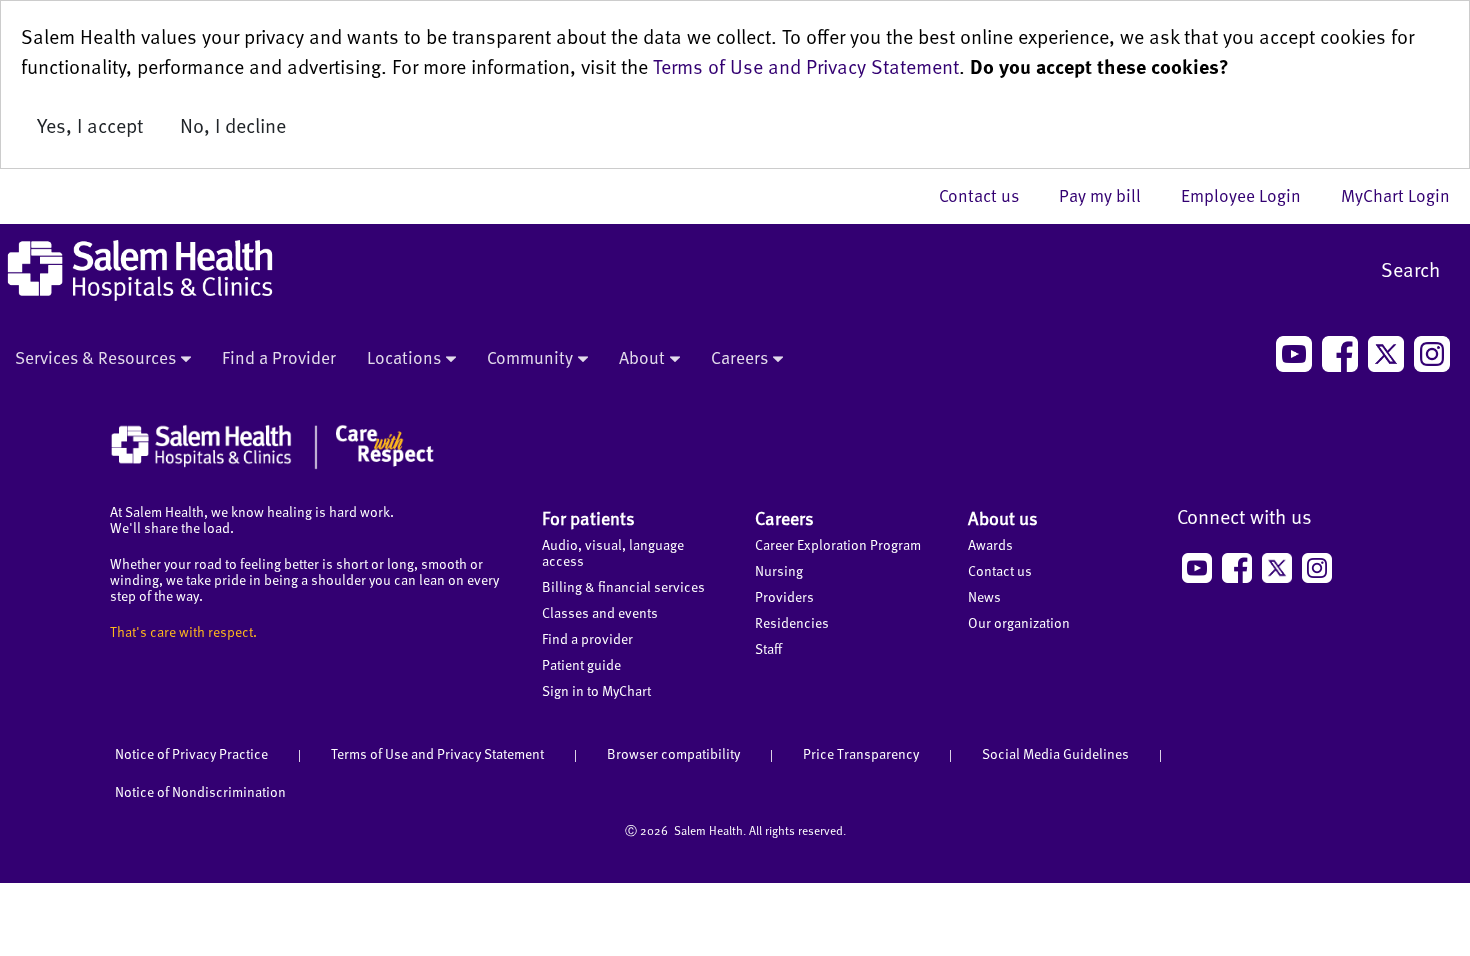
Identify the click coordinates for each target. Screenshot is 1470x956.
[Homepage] (272, 464)
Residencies (792, 622)
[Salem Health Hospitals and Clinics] (140, 270)
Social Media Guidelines (1055, 753)
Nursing (779, 570)
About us (1003, 517)
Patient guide (581, 664)
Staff (768, 648)
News (984, 596)
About (642, 357)
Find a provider (587, 638)
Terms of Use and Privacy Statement (806, 66)
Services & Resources (95, 357)
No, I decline (233, 125)
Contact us (989, 195)
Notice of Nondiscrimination (200, 791)
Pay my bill (1110, 195)
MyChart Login (1395, 195)
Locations (404, 357)
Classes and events (600, 612)
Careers (739, 357)
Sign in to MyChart (596, 690)
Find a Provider (279, 357)
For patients (588, 517)
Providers (784, 596)
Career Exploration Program (838, 544)
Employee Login (1251, 195)
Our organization (1019, 622)
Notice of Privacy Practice (191, 753)
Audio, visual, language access (613, 552)
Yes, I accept (90, 125)
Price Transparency (861, 753)
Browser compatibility (673, 753)
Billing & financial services (623, 586)
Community (530, 357)
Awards (990, 544)
